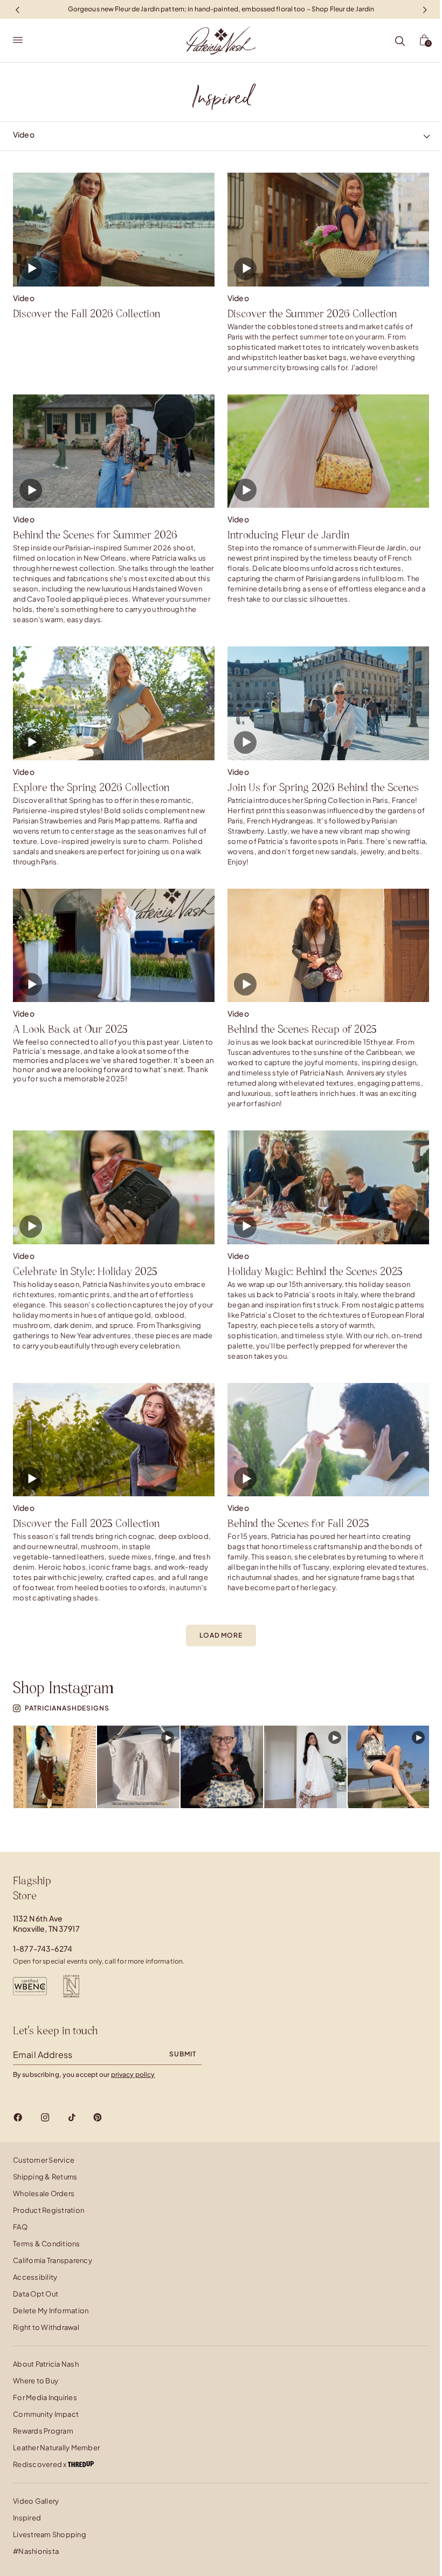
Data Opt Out (36, 2294)
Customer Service (44, 2160)
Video (24, 298)
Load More (221, 1635)
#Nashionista (36, 2551)
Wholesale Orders (44, 2193)
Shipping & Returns (45, 2177)
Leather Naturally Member (56, 2448)
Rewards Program (43, 2431)
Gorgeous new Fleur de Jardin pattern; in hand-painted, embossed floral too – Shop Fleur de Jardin (221, 9)
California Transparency (53, 2260)
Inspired (27, 2518)
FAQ (20, 2227)
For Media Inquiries (45, 2397)
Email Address (43, 2054)
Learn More (55, 1767)
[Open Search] (400, 42)
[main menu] (18, 40)
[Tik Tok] (72, 2117)
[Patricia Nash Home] (221, 40)
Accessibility (35, 2277)
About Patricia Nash (46, 2364)
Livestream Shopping (50, 2534)
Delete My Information (51, 2311)
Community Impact (46, 2414)
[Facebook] (18, 2117)
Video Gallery (36, 2501)
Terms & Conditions (47, 2244)
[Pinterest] (98, 2117)
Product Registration (49, 2210)
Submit (183, 2054)
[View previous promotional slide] (17, 9)
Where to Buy (36, 2381)
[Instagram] (45, 2117)
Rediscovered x (40, 2464)
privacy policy (133, 2074)
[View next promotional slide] (425, 9)
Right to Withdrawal (46, 2327)
